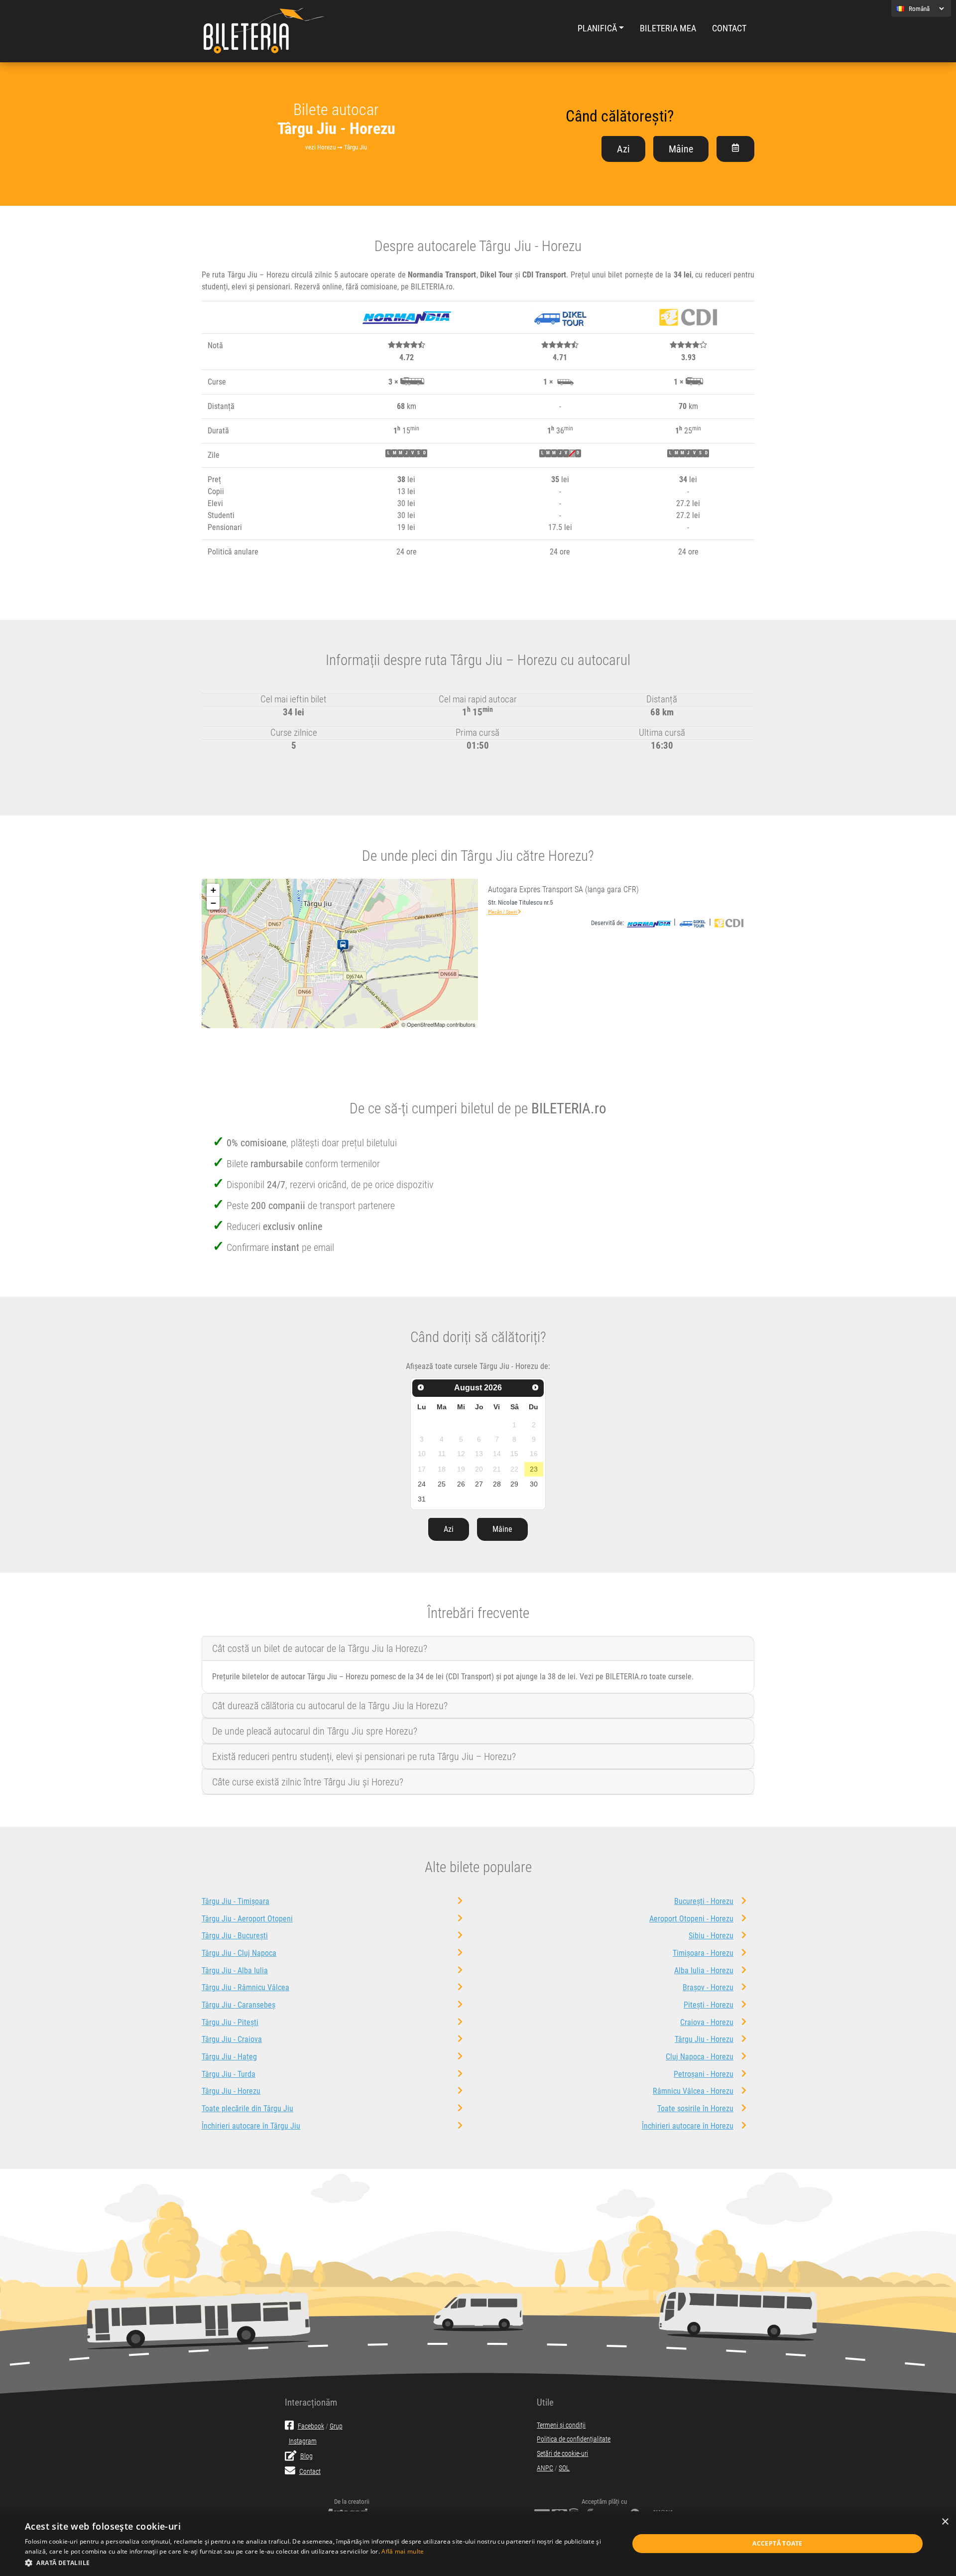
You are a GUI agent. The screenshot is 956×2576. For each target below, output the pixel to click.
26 (461, 1484)
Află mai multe (403, 2551)
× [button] (945, 2522)
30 (534, 1484)
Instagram (303, 2441)
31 (422, 1499)
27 (479, 1484)
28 (497, 1484)
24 (422, 1484)
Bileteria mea (668, 28)
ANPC (545, 2468)
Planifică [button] (597, 28)
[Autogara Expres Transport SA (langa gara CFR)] (345, 947)
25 (442, 1484)
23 (534, 1469)
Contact (729, 28)
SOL (564, 2468)
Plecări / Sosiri (503, 912)
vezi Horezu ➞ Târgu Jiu (336, 147)
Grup (336, 2426)
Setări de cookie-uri (562, 2454)
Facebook (311, 2426)
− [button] (213, 903)
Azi (623, 149)
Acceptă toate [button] (777, 2543)
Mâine (681, 149)
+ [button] (213, 890)
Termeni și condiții (561, 2425)
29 (514, 1484)
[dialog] (478, 2544)
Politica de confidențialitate (574, 2439)
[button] (318, 2563)
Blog (306, 2456)
